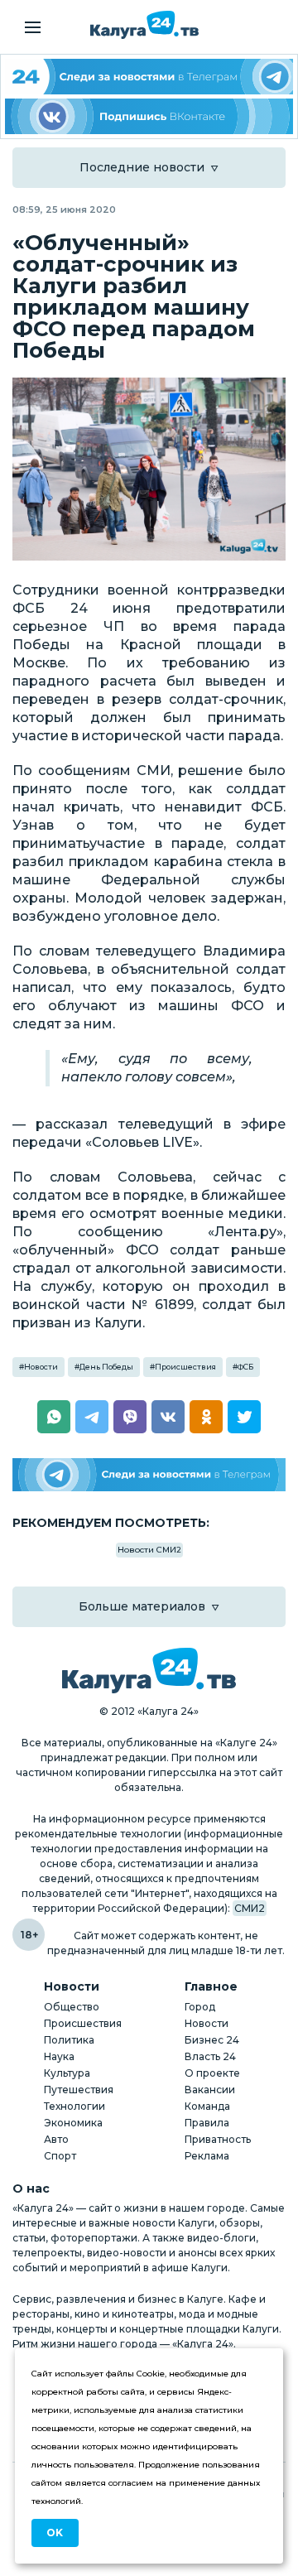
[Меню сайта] (33, 27)
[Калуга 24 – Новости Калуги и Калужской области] (144, 25)
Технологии (74, 2106)
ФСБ (245, 1367)
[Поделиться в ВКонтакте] (168, 1417)
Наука (59, 2056)
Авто (56, 2139)
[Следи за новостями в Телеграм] (149, 1475)
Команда (207, 2106)
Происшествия (185, 1367)
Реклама (207, 2156)
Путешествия (79, 2090)
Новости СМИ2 (149, 1550)
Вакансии (210, 2090)
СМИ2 (250, 1908)
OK (55, 2533)
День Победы (106, 1367)
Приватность (218, 2139)
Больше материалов (142, 1606)
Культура (67, 2073)
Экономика (73, 2123)
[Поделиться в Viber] (130, 1417)
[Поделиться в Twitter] (244, 1417)
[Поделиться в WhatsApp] (54, 1417)
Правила (207, 2123)
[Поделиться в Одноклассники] (206, 1417)
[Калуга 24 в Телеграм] (149, 77)
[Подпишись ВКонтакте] (149, 116)
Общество (72, 2007)
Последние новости (142, 167)
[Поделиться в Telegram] (92, 1417)
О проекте (212, 2073)
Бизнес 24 (212, 2040)
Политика (69, 2040)
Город (200, 2007)
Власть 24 (210, 2056)
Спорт (60, 2156)
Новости (41, 1367)
